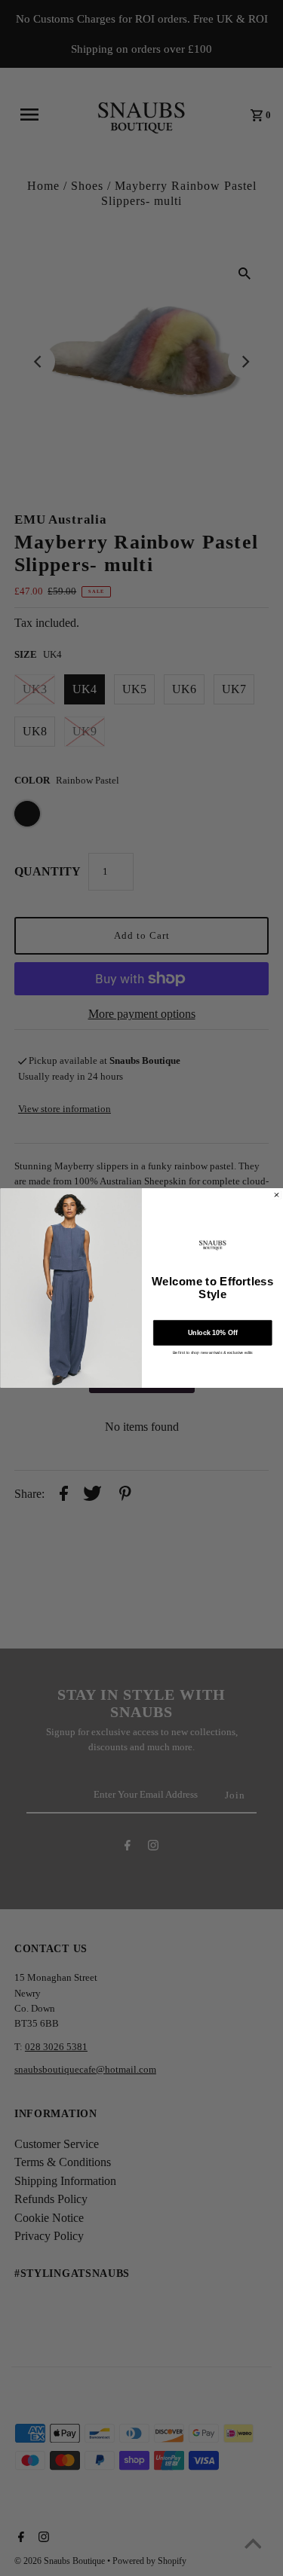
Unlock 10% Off (212, 1333)
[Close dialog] (276, 1195)
